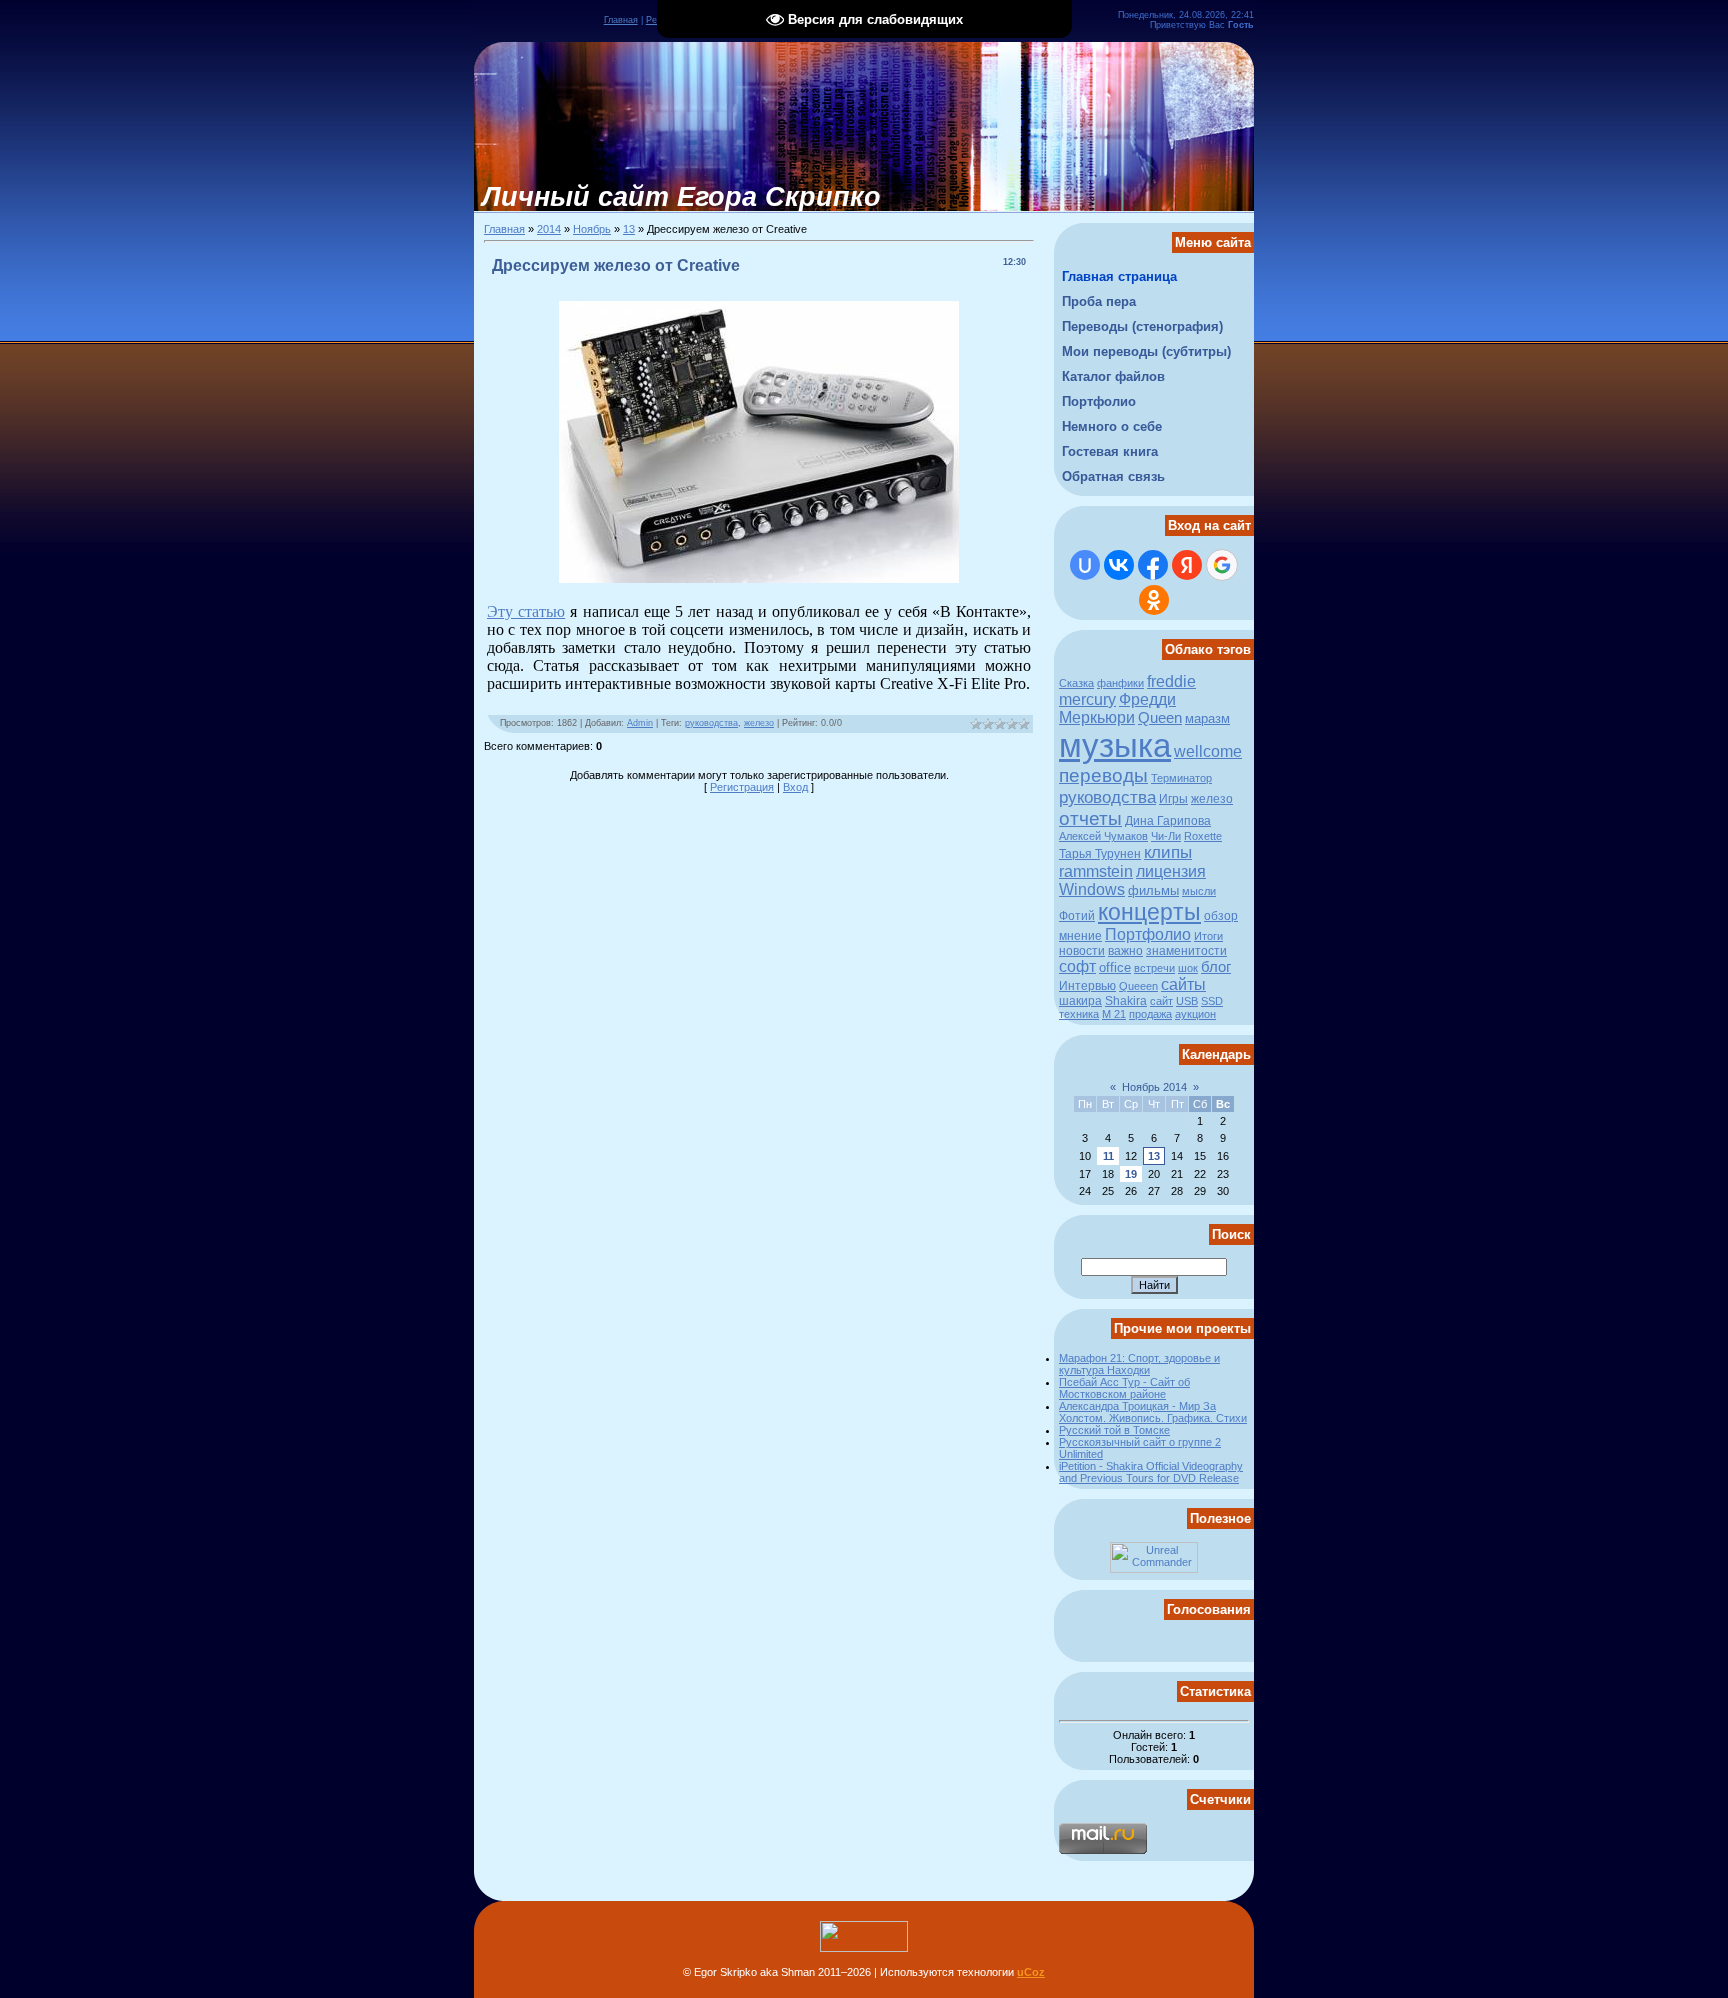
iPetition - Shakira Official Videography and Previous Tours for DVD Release (1151, 1472)
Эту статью (526, 611)
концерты (1149, 912)
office (1115, 967)
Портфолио (1148, 934)
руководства (711, 723)
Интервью (1087, 986)
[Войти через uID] (1085, 565)
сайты (1183, 984)
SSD (1212, 1001)
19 (1131, 1174)
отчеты (1090, 818)
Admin (640, 723)
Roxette (1203, 836)
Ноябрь (592, 229)
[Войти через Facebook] (1153, 565)
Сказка (1076, 683)
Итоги (1208, 936)
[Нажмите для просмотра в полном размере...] (759, 577)
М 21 (1114, 1014)
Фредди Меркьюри (1117, 708)
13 (629, 229)
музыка (1115, 745)
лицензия (1171, 871)
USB (1187, 1001)
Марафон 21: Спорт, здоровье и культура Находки (1139, 1364)
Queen (1160, 718)
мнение (1080, 936)
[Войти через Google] (1222, 565)
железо (759, 723)
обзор (1221, 916)
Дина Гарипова (1168, 821)
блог (1216, 967)
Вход (795, 787)
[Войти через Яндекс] (1187, 565)
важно (1125, 951)
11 (1108, 1156)
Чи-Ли (1166, 836)
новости (1082, 951)
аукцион (1195, 1014)
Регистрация (742, 787)
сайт (1161, 1001)
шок (1188, 968)
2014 (549, 229)
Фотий (1077, 916)
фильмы (1153, 890)
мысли (1199, 891)
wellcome (1208, 751)
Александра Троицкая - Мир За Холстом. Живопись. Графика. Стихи (1153, 1412)
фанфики (1120, 683)
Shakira (1126, 1001)
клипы (1168, 852)
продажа (1150, 1014)
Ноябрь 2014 (1154, 1087)
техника (1079, 1014)
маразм (1207, 718)
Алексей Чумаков (1103, 836)
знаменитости (1186, 951)
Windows (1092, 889)
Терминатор (1181, 778)
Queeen (1138, 986)
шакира (1080, 1001)
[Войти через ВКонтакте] (1119, 565)
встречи (1154, 968)
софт (1077, 966)
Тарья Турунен (1100, 854)
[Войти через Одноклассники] (1154, 600)
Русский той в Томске (1114, 1430)
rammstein (1096, 871)
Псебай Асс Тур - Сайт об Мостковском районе (1124, 1388)
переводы (1103, 775)
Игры (1173, 799)
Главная (621, 20)
